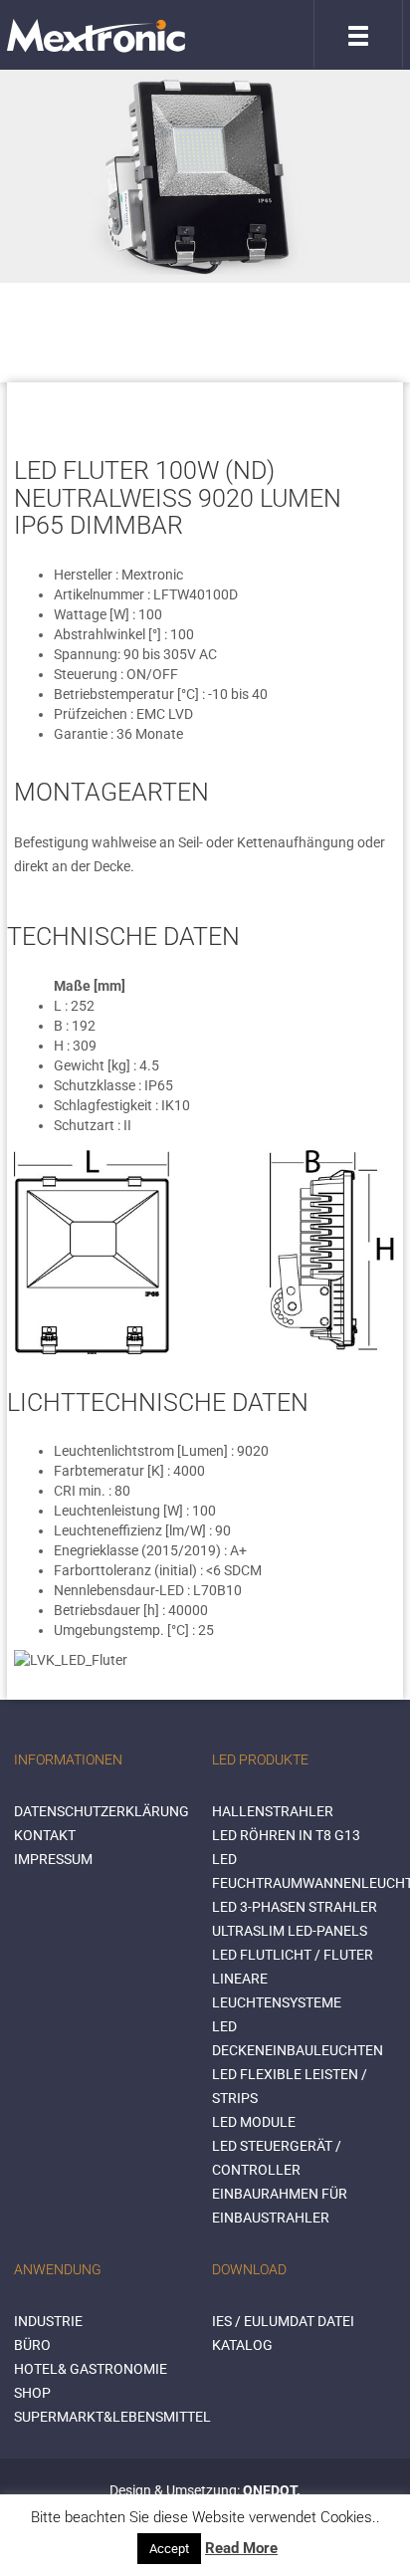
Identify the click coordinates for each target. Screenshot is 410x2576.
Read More (241, 2548)
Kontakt (45, 1835)
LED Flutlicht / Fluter (293, 1955)
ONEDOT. (272, 2490)
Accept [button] (169, 2549)
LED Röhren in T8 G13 (286, 1835)
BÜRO (32, 2345)
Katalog (242, 2345)
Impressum (53, 1859)
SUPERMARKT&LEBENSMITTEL (112, 2417)
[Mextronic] (96, 35)
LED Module (254, 2122)
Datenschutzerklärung (102, 1811)
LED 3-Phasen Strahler (295, 1907)
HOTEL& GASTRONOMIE (91, 2369)
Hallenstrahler (273, 1811)
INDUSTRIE (48, 2321)
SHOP (32, 2393)
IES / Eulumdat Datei (283, 2321)
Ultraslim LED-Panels (290, 1931)
